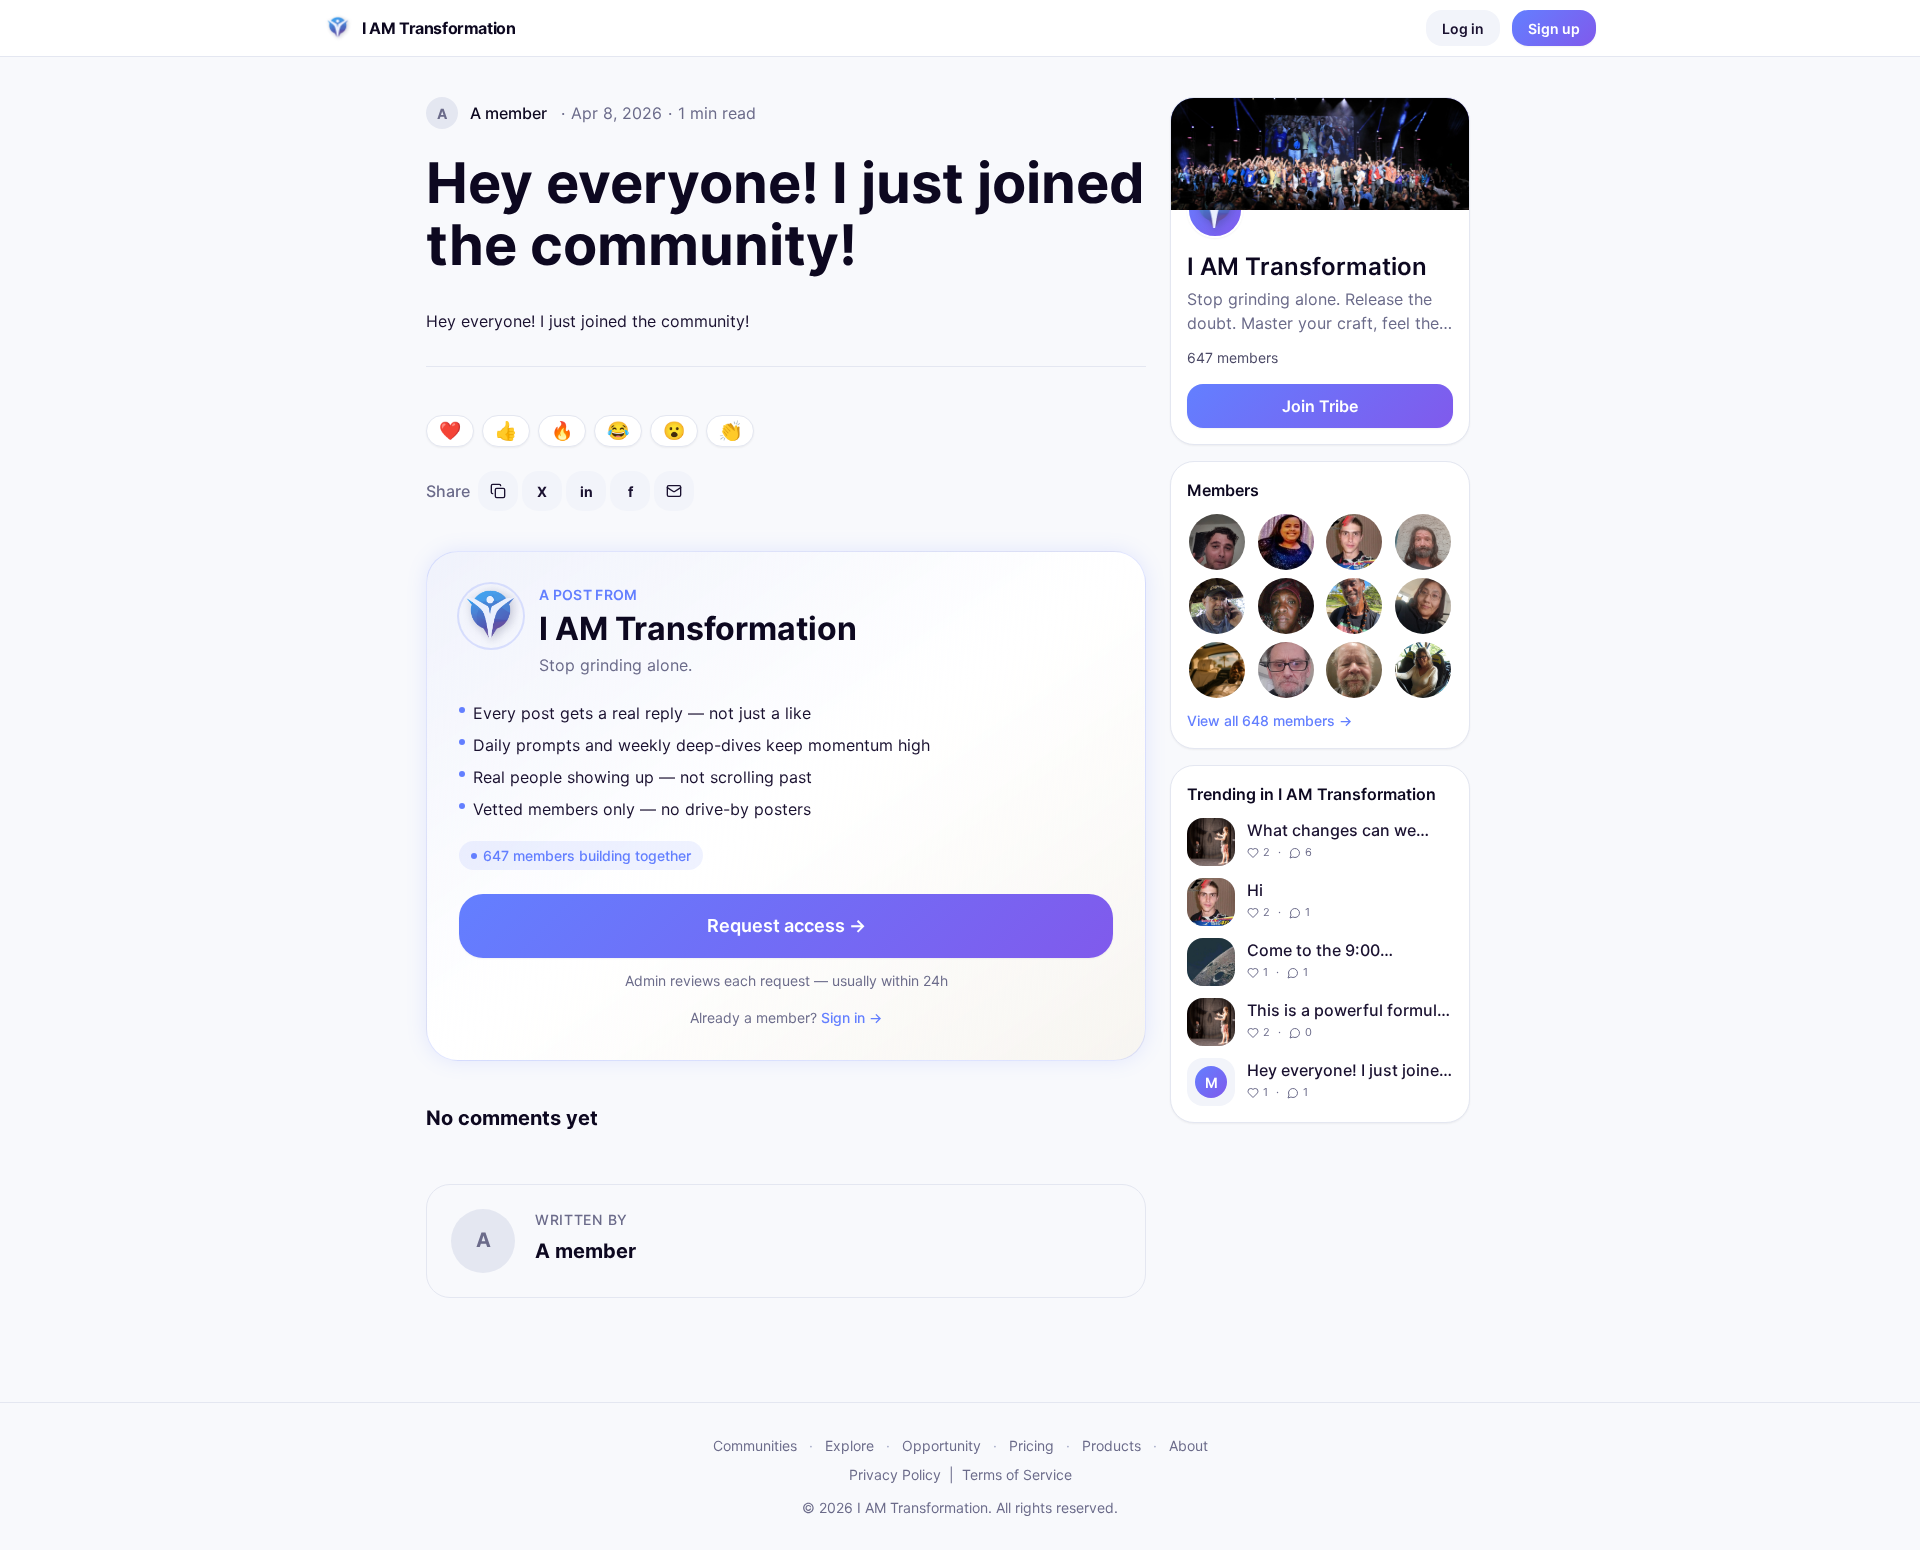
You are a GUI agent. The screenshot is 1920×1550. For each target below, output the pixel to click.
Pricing (1031, 1445)
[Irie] (1354, 606)
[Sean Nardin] (1217, 542)
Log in (1463, 28)
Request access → (786, 925)
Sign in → (851, 1017)
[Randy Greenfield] (1354, 670)
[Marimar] (1286, 542)
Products (1111, 1445)
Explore (849, 1445)
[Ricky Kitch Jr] (1423, 542)
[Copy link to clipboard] (498, 491)
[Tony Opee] (1217, 670)
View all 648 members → (1269, 720)
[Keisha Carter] (1286, 606)
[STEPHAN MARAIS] (1354, 542)
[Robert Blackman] (1217, 606)
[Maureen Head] (1423, 670)
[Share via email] (674, 491)
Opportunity (941, 1445)
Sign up (1554, 28)
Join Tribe (1320, 406)
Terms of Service (1017, 1474)
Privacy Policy (895, 1474)
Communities (755, 1445)
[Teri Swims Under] (1423, 606)
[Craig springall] (1286, 670)
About (1188, 1445)
